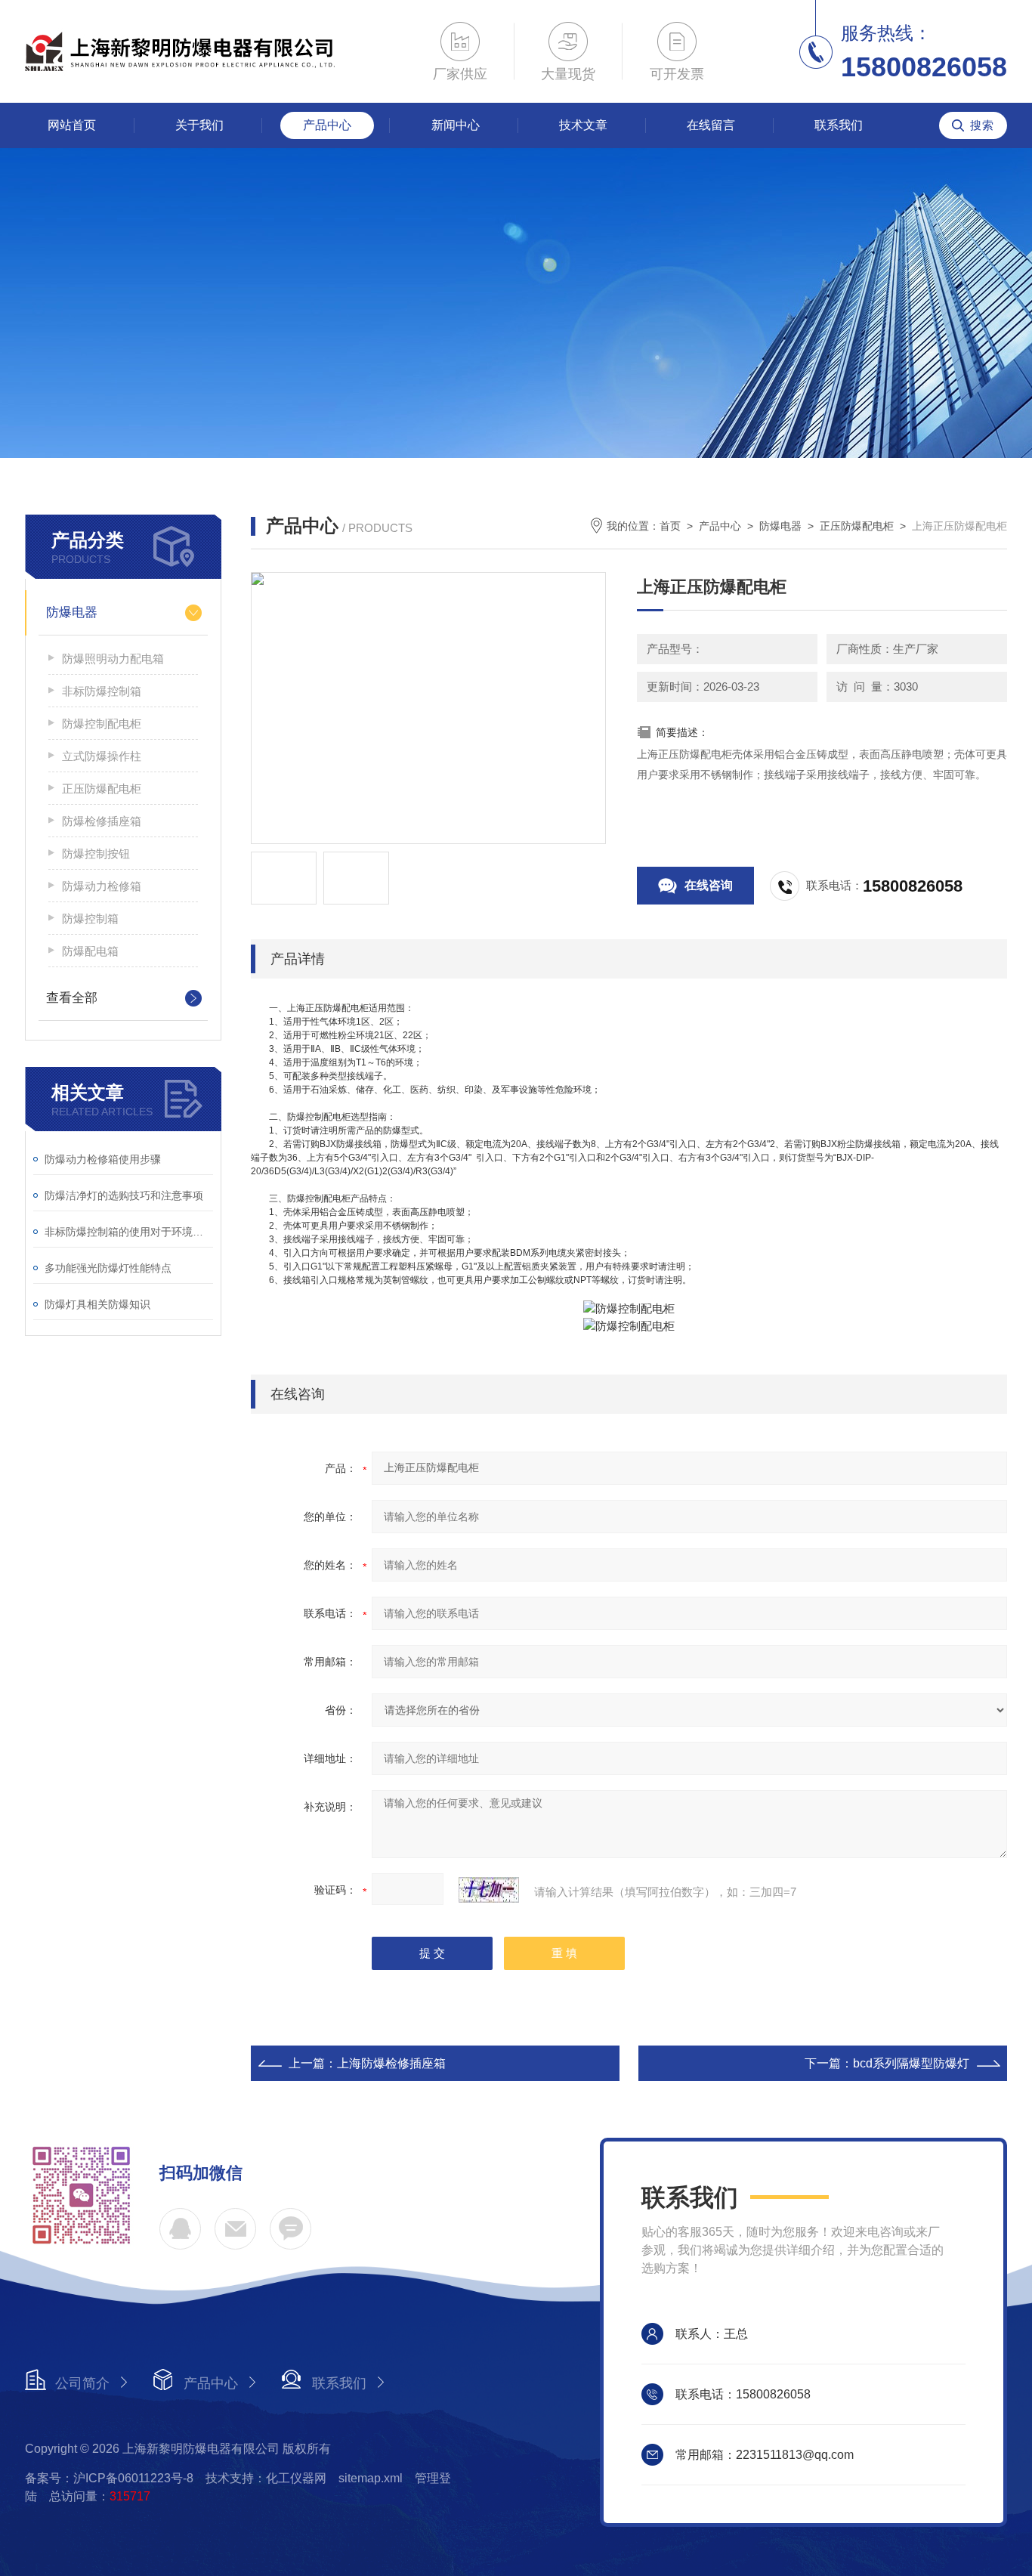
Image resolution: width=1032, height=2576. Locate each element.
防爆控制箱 (90, 918)
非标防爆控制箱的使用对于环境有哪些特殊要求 (129, 1232)
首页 (670, 526)
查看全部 (72, 998)
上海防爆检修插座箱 (391, 2063)
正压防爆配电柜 (102, 789)
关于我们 (199, 125)
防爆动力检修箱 (102, 886)
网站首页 (72, 125)
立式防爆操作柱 (102, 756)
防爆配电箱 (90, 951)
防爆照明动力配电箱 (113, 659)
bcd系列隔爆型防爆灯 (911, 2063)
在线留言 (711, 125)
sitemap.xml (371, 2478)
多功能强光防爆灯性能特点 (108, 1268)
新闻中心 (456, 125)
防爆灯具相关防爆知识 (97, 1304)
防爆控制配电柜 (102, 724)
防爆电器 (72, 612)
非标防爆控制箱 (102, 691)
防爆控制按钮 (96, 854)
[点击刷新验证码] (489, 1890)
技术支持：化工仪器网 (266, 2478)
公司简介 (82, 2383)
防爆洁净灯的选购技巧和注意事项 (124, 1195)
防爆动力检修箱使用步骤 (103, 1159)
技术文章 (583, 125)
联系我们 (839, 125)
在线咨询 (709, 885)
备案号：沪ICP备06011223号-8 (109, 2478)
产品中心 (327, 125)
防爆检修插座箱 (102, 821)
